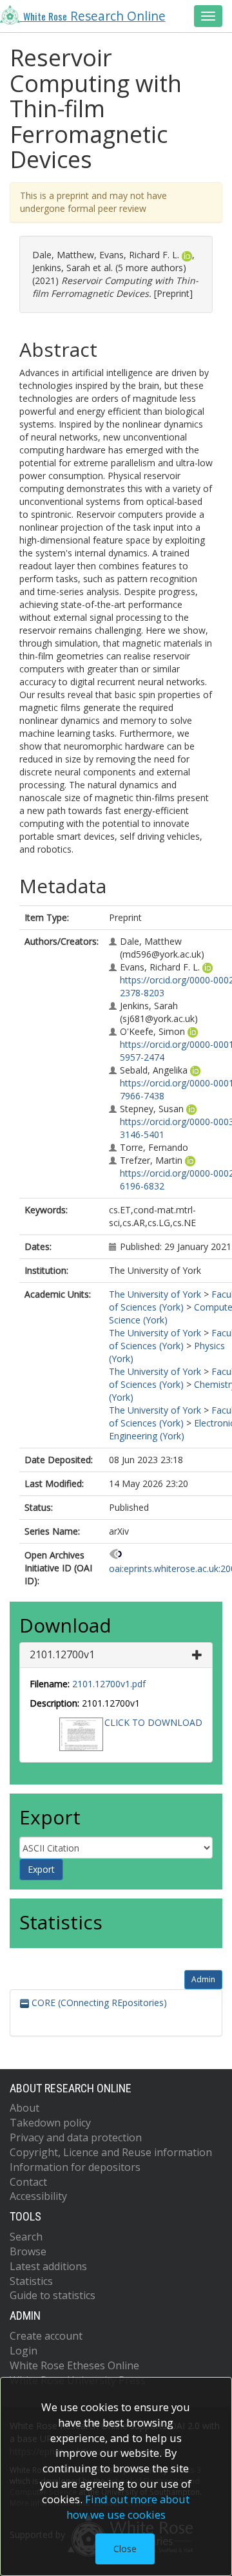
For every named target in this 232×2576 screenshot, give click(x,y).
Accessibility (38, 2196)
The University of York (155, 1294)
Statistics (31, 2281)
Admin (203, 1979)
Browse (28, 2251)
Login (24, 2351)
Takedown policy (50, 2123)
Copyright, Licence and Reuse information (111, 2152)
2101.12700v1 (62, 1654)
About (24, 2108)
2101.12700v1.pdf (109, 1684)
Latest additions (48, 2266)
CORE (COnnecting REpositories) (98, 2003)
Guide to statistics (53, 2295)
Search (26, 2237)
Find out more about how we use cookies (128, 2507)
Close (125, 2549)
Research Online (94, 16)
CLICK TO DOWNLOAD (153, 1722)
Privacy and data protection (76, 2137)
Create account (46, 2336)
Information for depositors (75, 2167)
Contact (28, 2182)
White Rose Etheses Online (74, 2365)
